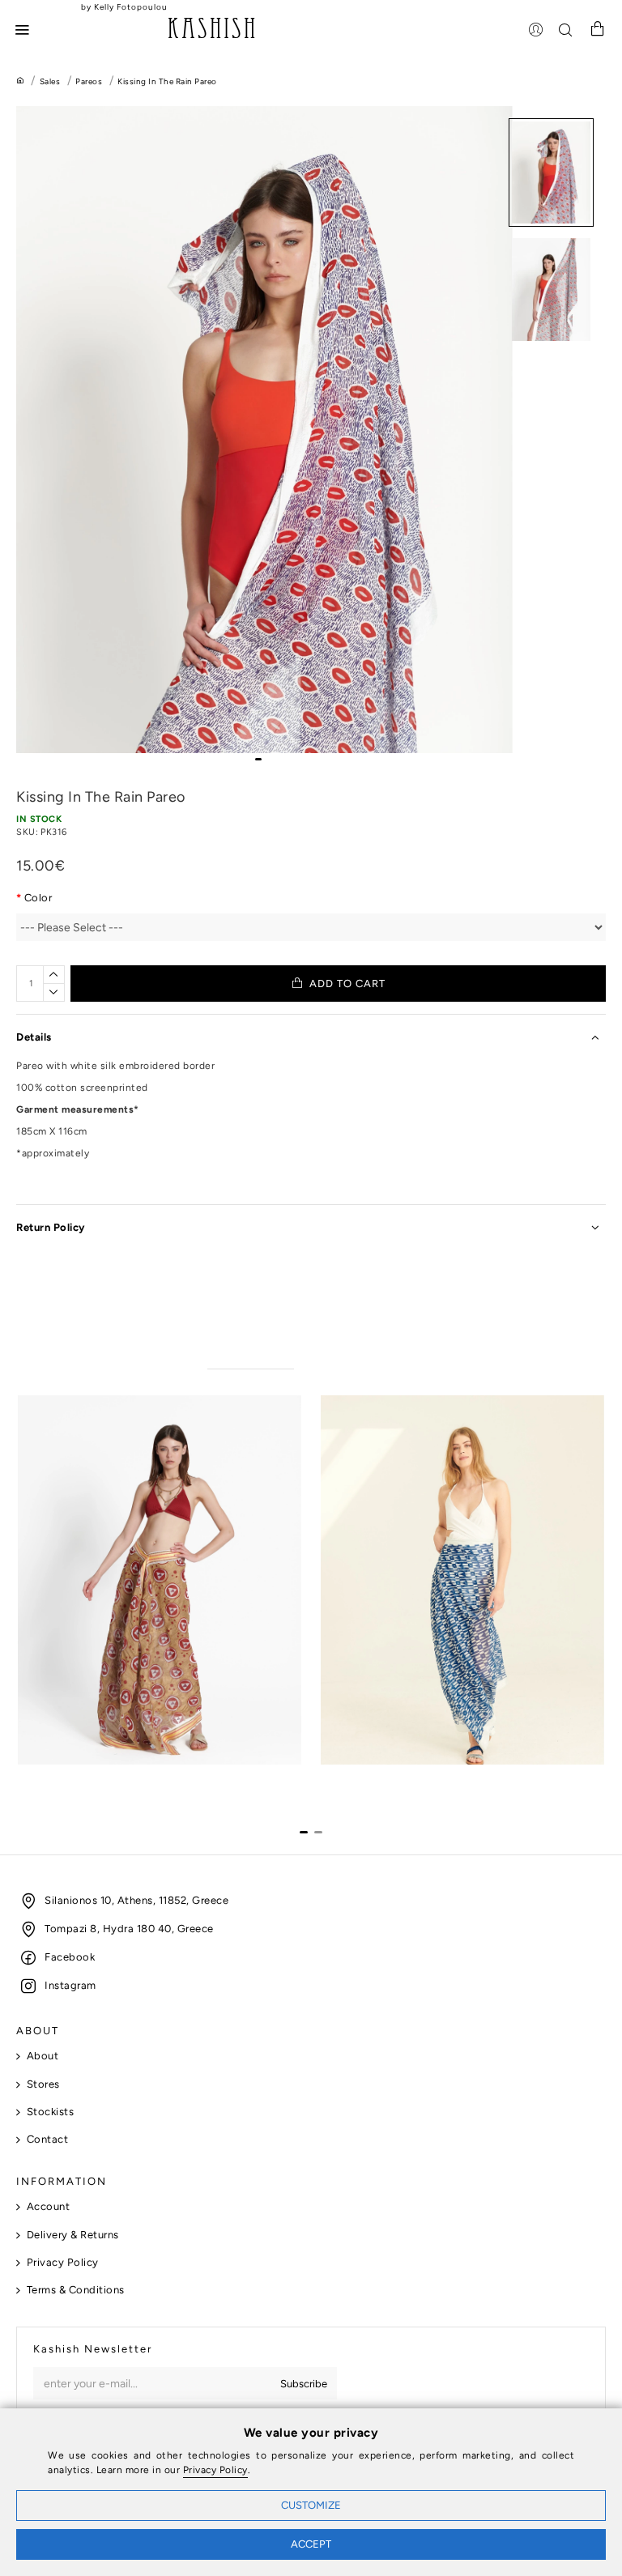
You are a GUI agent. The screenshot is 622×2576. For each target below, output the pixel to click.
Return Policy (51, 1227)
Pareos (89, 81)
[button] (258, 759)
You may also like (251, 1354)
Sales (50, 81)
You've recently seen (362, 1354)
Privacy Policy (215, 2470)
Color (38, 898)
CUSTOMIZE (311, 2505)
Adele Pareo (49, 1779)
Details (34, 1037)
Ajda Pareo (349, 1779)
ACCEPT (311, 2544)
